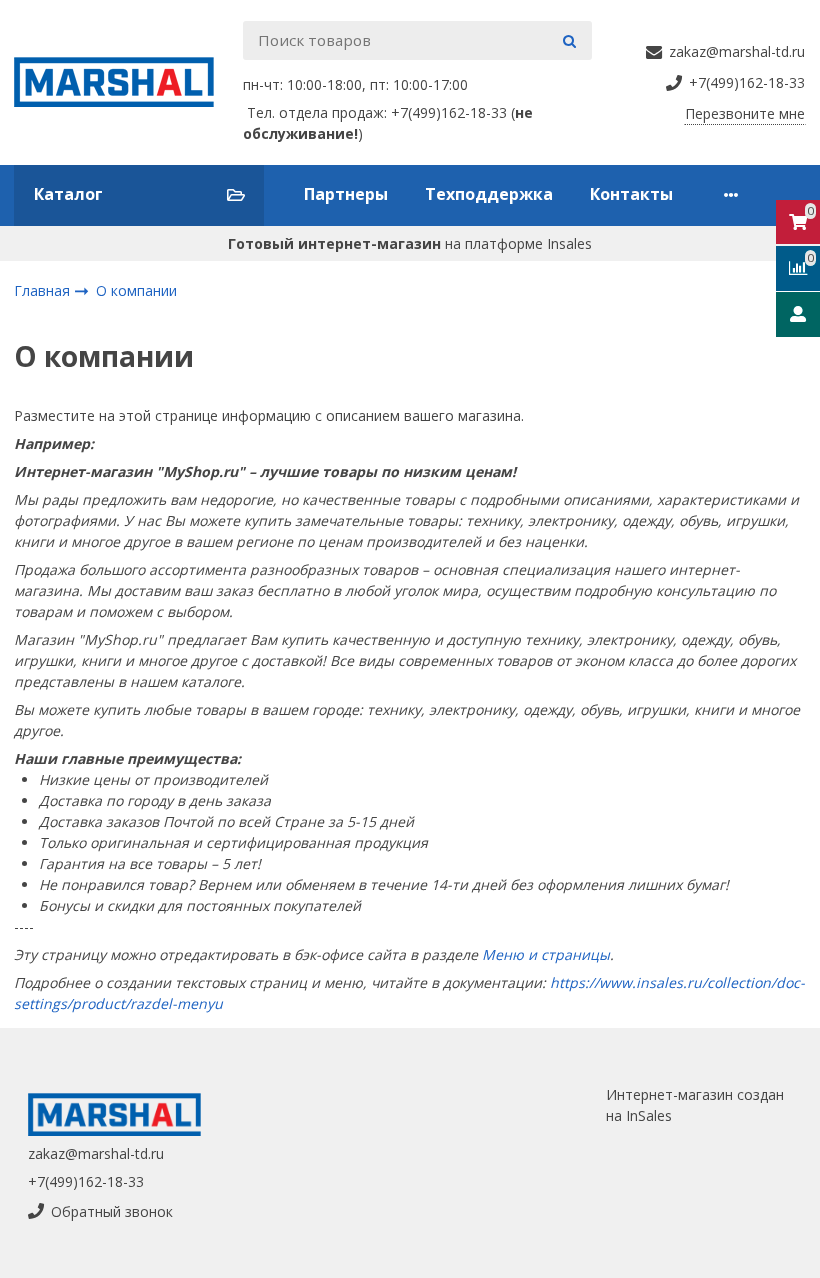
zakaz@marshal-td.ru (96, 1153)
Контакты (631, 194)
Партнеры (346, 194)
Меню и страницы (546, 954)
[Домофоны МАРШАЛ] (121, 82)
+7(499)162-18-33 (86, 1181)
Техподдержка (489, 194)
